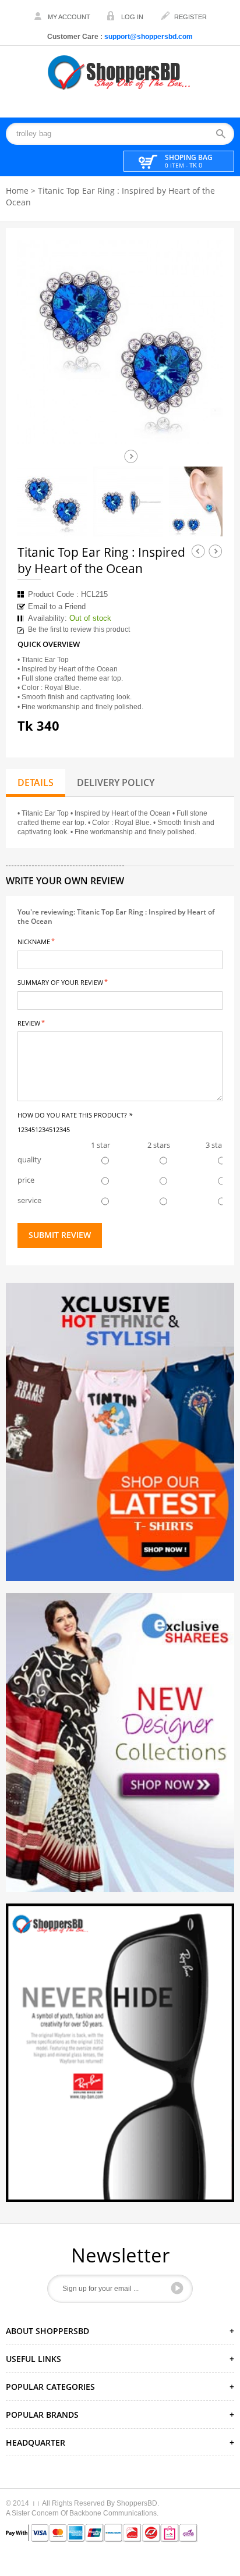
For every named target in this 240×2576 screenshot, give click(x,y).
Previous (198, 551)
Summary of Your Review (60, 982)
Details (36, 782)
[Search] (225, 134)
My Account (69, 17)
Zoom (203, 425)
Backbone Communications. (114, 2513)
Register (190, 17)
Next (131, 456)
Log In (132, 17)
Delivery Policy (116, 782)
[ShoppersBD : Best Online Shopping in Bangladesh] (120, 72)
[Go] (177, 2288)
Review (29, 1022)
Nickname (34, 941)
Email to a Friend (57, 606)
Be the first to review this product (79, 629)
